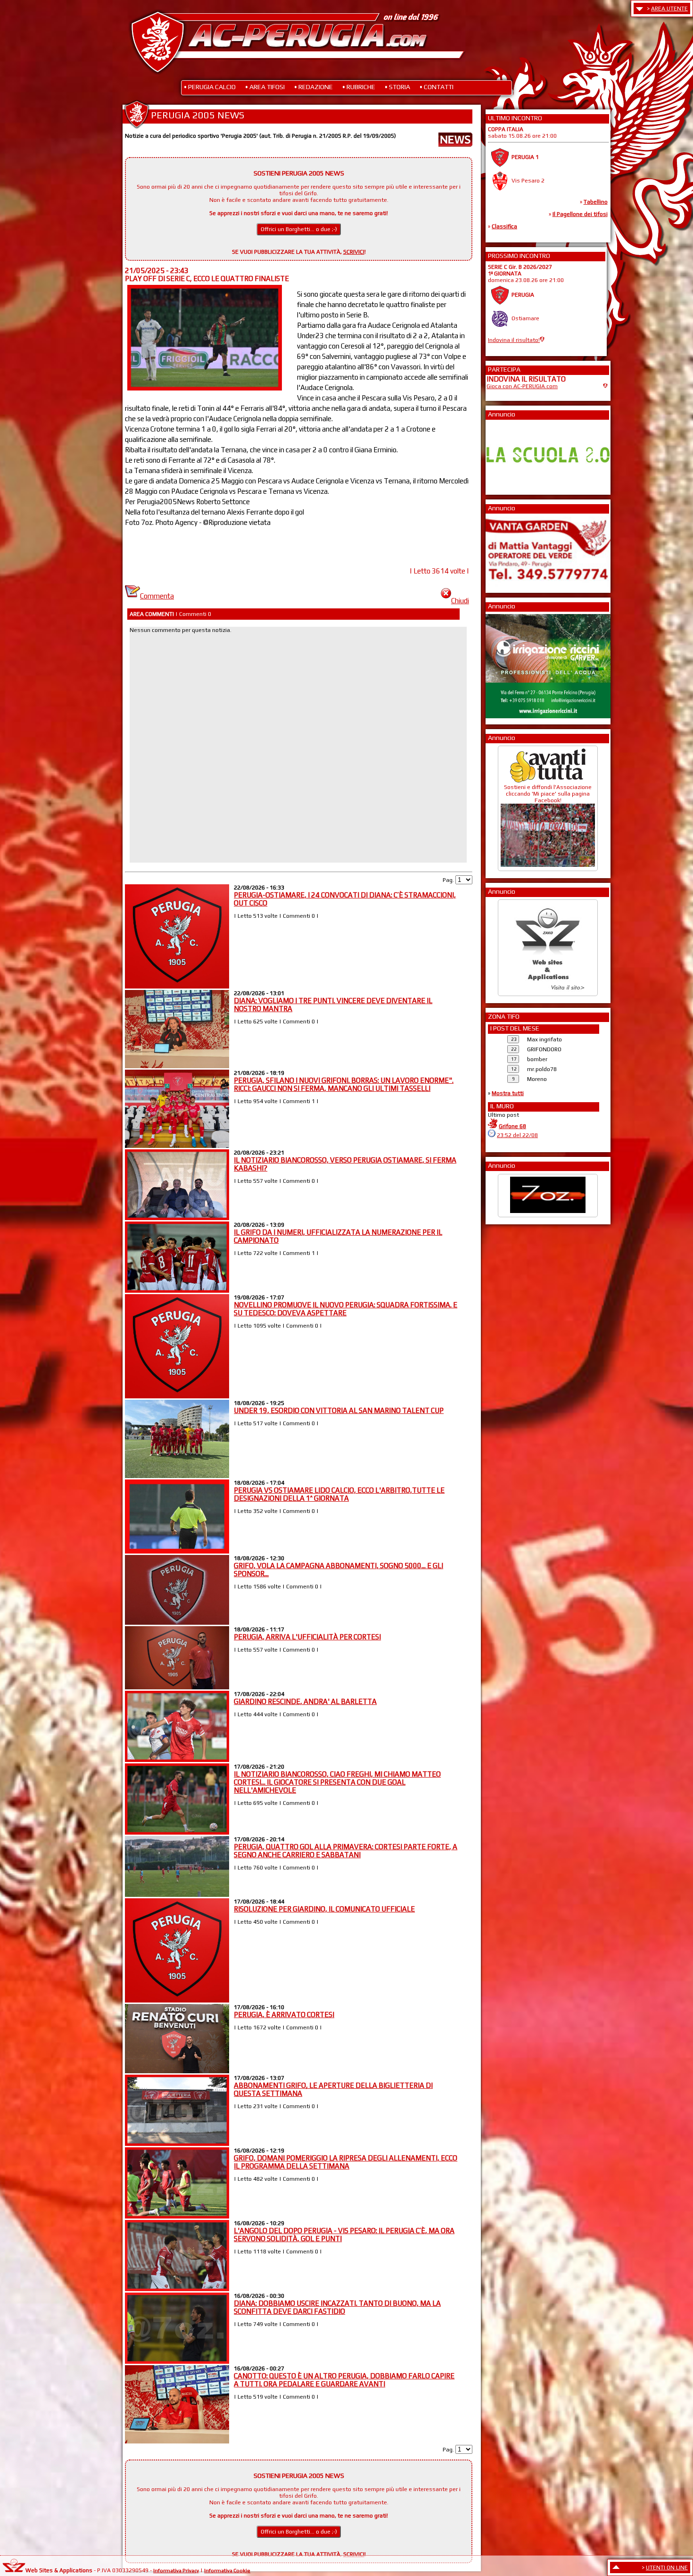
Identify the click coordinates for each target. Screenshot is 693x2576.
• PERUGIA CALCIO (210, 87)
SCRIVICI (354, 252)
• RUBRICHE (359, 87)
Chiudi (460, 601)
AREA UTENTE (669, 8)
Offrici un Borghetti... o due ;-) (299, 229)
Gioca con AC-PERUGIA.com (522, 386)
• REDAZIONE (313, 87)
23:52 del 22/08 (517, 1135)
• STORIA (397, 87)
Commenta (157, 596)
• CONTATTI (437, 87)
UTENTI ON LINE (667, 2568)
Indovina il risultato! (514, 340)
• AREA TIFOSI (265, 87)
